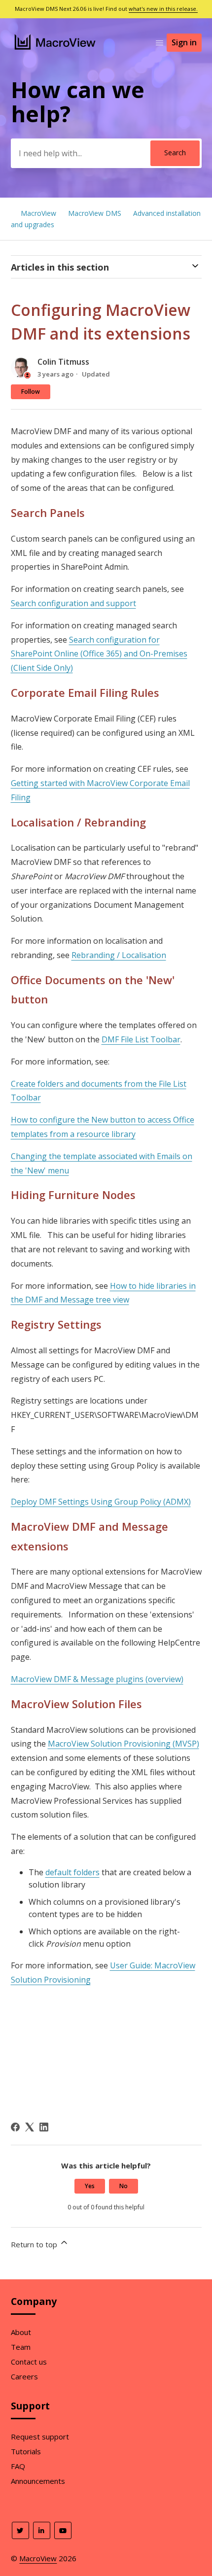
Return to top (35, 2244)
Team (21, 2347)
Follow (31, 392)
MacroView (38, 213)
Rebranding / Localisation (119, 955)
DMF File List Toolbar (141, 1039)
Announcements (38, 2481)
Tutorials (26, 2451)
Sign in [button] (184, 42)
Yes (90, 2186)
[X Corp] (30, 2127)
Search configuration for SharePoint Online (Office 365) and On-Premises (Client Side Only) (99, 654)
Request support (40, 2437)
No (124, 2186)
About (21, 2332)
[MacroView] (55, 51)
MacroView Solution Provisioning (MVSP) (124, 1744)
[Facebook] (15, 2127)
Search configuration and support (73, 603)
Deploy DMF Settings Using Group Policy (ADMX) (101, 1502)
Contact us (29, 2362)
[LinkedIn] (44, 2127)
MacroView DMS (95, 213)
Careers (24, 2376)
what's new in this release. (163, 9)
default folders (72, 1872)
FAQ (18, 2466)
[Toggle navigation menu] (159, 43)
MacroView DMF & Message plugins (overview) (97, 1679)
